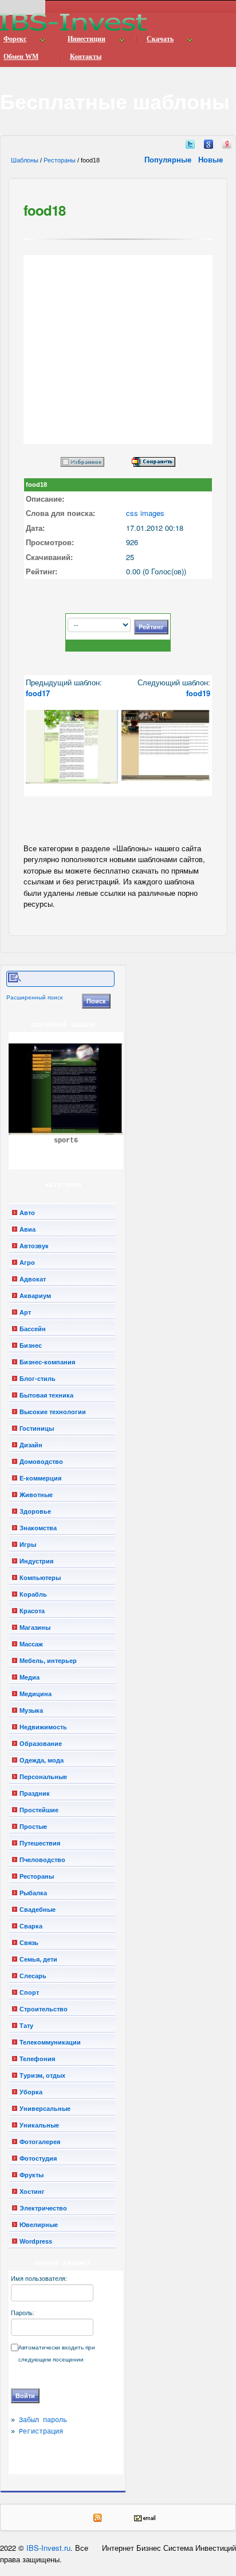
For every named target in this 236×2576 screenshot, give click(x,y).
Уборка (31, 2092)
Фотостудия (38, 2158)
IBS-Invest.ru (48, 2548)
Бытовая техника (46, 1395)
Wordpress (36, 2241)
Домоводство (41, 1462)
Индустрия (36, 1561)
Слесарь (33, 1976)
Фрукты (32, 2175)
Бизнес (31, 1345)
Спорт (29, 1992)
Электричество (43, 2208)
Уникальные (39, 2125)
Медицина (36, 1694)
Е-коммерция (40, 1478)
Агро (27, 1263)
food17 (38, 693)
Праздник (35, 1793)
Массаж (31, 1644)
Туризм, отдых (42, 2075)
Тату (26, 2026)
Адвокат (33, 1279)
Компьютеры (40, 1578)
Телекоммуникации (50, 2042)
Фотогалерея (40, 2142)
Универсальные (45, 2109)
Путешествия (40, 1843)
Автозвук (34, 1246)
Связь (29, 1943)
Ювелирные (39, 2225)
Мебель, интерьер (48, 1661)
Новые (212, 159)
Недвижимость (43, 1727)
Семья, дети (38, 1959)
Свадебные (38, 1910)
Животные (36, 1495)
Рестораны (60, 160)
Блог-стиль (38, 1379)
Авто (27, 1213)
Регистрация (41, 2432)
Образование (41, 1744)
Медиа (29, 1677)
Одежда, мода (42, 1760)
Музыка (31, 1710)
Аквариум (35, 1296)
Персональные (43, 1777)
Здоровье (35, 1511)
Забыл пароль (43, 2420)
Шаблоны (25, 160)
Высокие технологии (53, 1412)
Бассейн (33, 1329)
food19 (198, 693)
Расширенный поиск (34, 997)
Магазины (35, 1628)
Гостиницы (37, 1428)
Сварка (31, 1926)
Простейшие (39, 1810)
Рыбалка (33, 1893)
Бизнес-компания (47, 1362)
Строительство (44, 2009)
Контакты (86, 57)
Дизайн (31, 1445)
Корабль (33, 1594)
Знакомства (38, 1528)
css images (145, 513)
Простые (33, 1827)
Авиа (27, 1229)
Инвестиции (86, 39)
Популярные (169, 159)
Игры (28, 1545)
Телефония (37, 2059)
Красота (32, 1611)
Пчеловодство (42, 1860)
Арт (25, 1312)
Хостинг (32, 2192)
